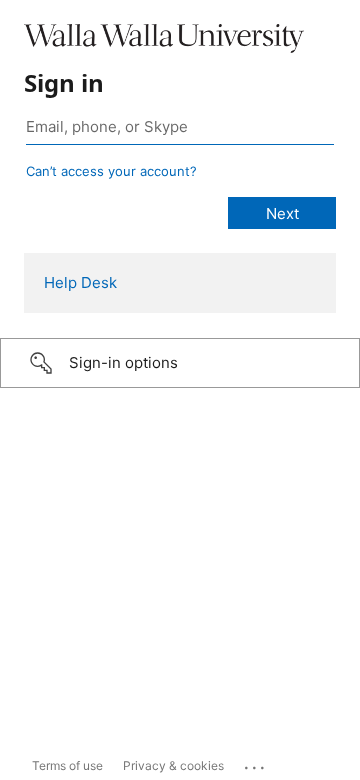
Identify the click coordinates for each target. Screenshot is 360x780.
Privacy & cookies (173, 765)
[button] (180, 363)
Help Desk (80, 282)
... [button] (256, 763)
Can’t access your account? (111, 171)
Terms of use (67, 765)
